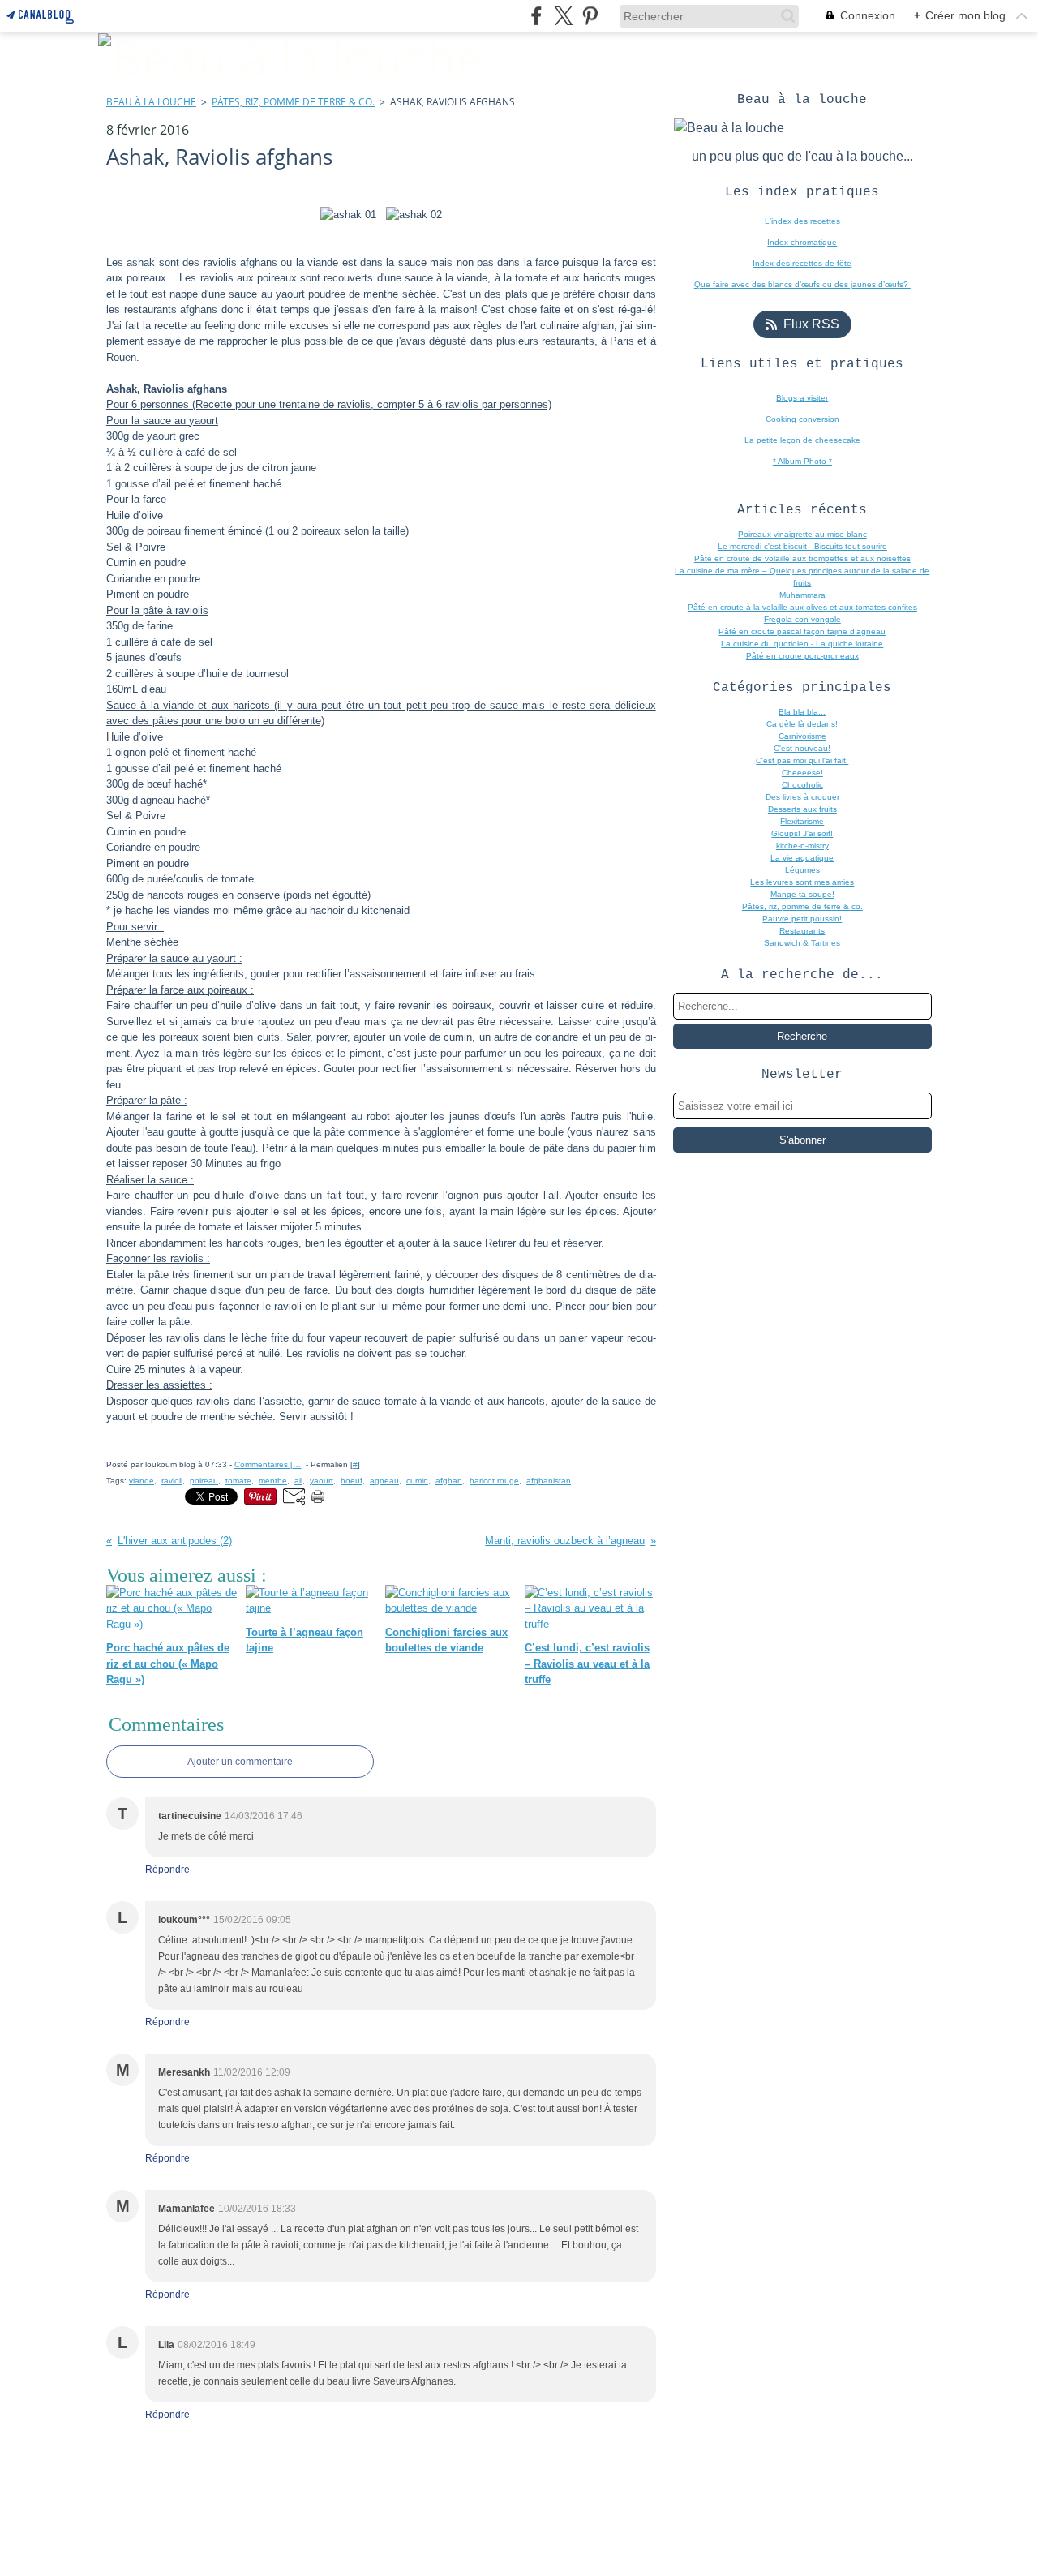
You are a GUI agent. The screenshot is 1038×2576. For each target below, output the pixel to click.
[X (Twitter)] (563, 16)
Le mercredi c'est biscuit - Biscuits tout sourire (802, 546)
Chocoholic (802, 785)
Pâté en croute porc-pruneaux (802, 656)
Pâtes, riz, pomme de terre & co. (293, 102)
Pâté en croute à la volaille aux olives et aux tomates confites (802, 607)
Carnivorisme (802, 736)
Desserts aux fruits (802, 809)
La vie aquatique (802, 858)
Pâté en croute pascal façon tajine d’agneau (802, 631)
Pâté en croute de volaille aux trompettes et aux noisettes (802, 558)
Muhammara (802, 595)
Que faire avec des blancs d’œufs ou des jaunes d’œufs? (802, 284)
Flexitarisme (802, 821)
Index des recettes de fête (802, 263)
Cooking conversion (802, 419)
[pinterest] (590, 16)
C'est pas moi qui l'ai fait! (802, 760)
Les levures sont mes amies (802, 882)
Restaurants (802, 931)
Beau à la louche (151, 102)
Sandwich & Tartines (802, 943)
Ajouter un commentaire (240, 1762)
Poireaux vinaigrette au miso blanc (802, 534)
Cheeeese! (802, 773)
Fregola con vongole (802, 619)
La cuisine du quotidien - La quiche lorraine (802, 644)
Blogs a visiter (802, 398)
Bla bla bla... (802, 712)
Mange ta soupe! (802, 894)
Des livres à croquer (802, 797)
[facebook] (536, 16)
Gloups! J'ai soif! (802, 833)
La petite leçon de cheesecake (802, 440)
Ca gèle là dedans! (802, 724)
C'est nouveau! (802, 748)
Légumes (802, 870)
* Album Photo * (802, 461)
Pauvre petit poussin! (802, 919)
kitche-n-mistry (802, 846)
